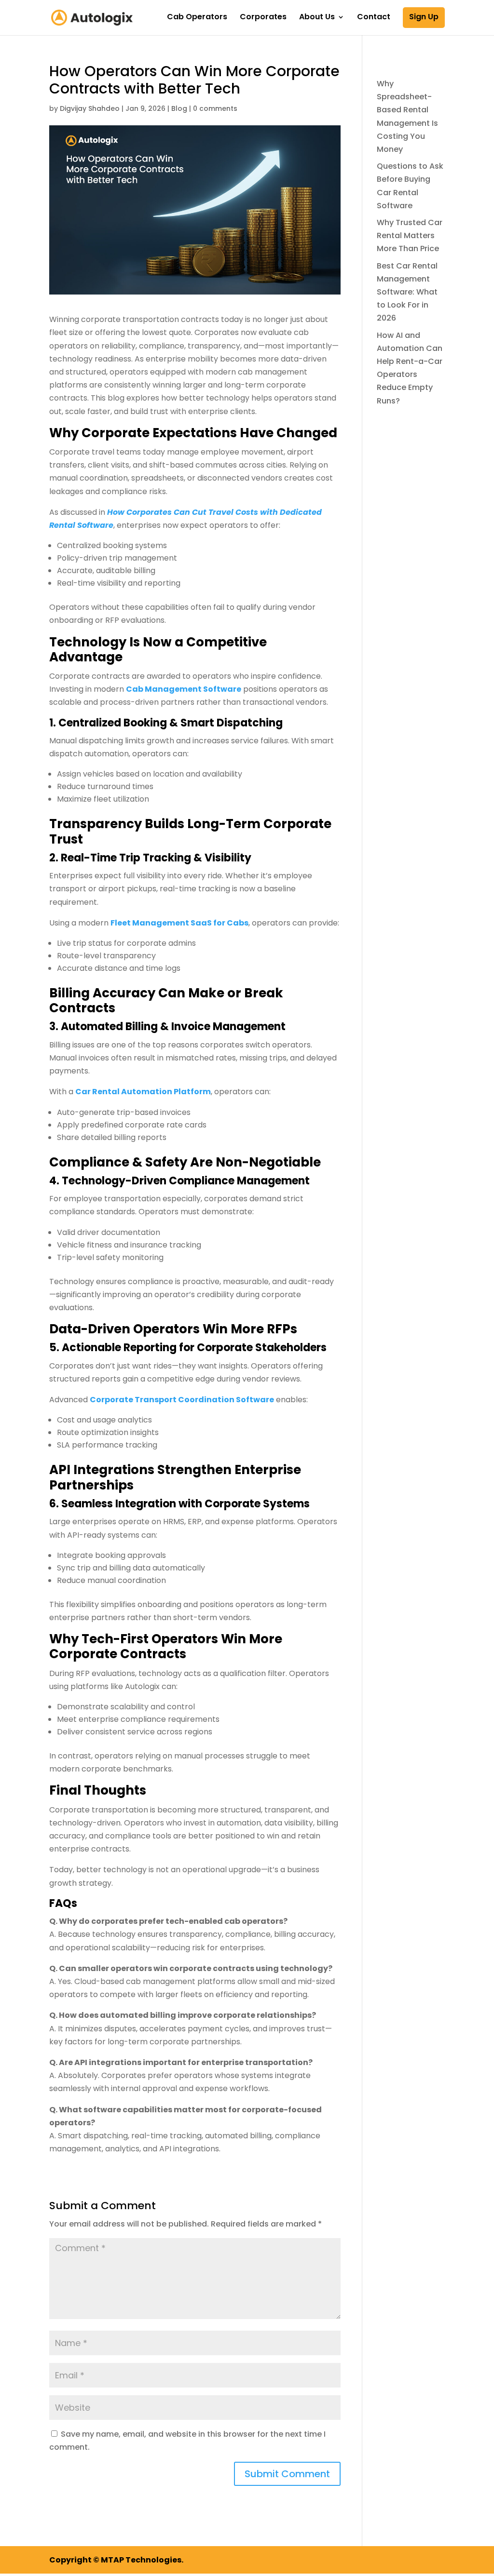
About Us (317, 18)
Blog (179, 108)
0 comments (215, 108)
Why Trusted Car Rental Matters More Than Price (410, 235)
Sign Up (424, 17)
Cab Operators (197, 18)
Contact (374, 18)
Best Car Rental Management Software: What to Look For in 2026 (407, 292)
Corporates (263, 18)
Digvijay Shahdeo (90, 108)
